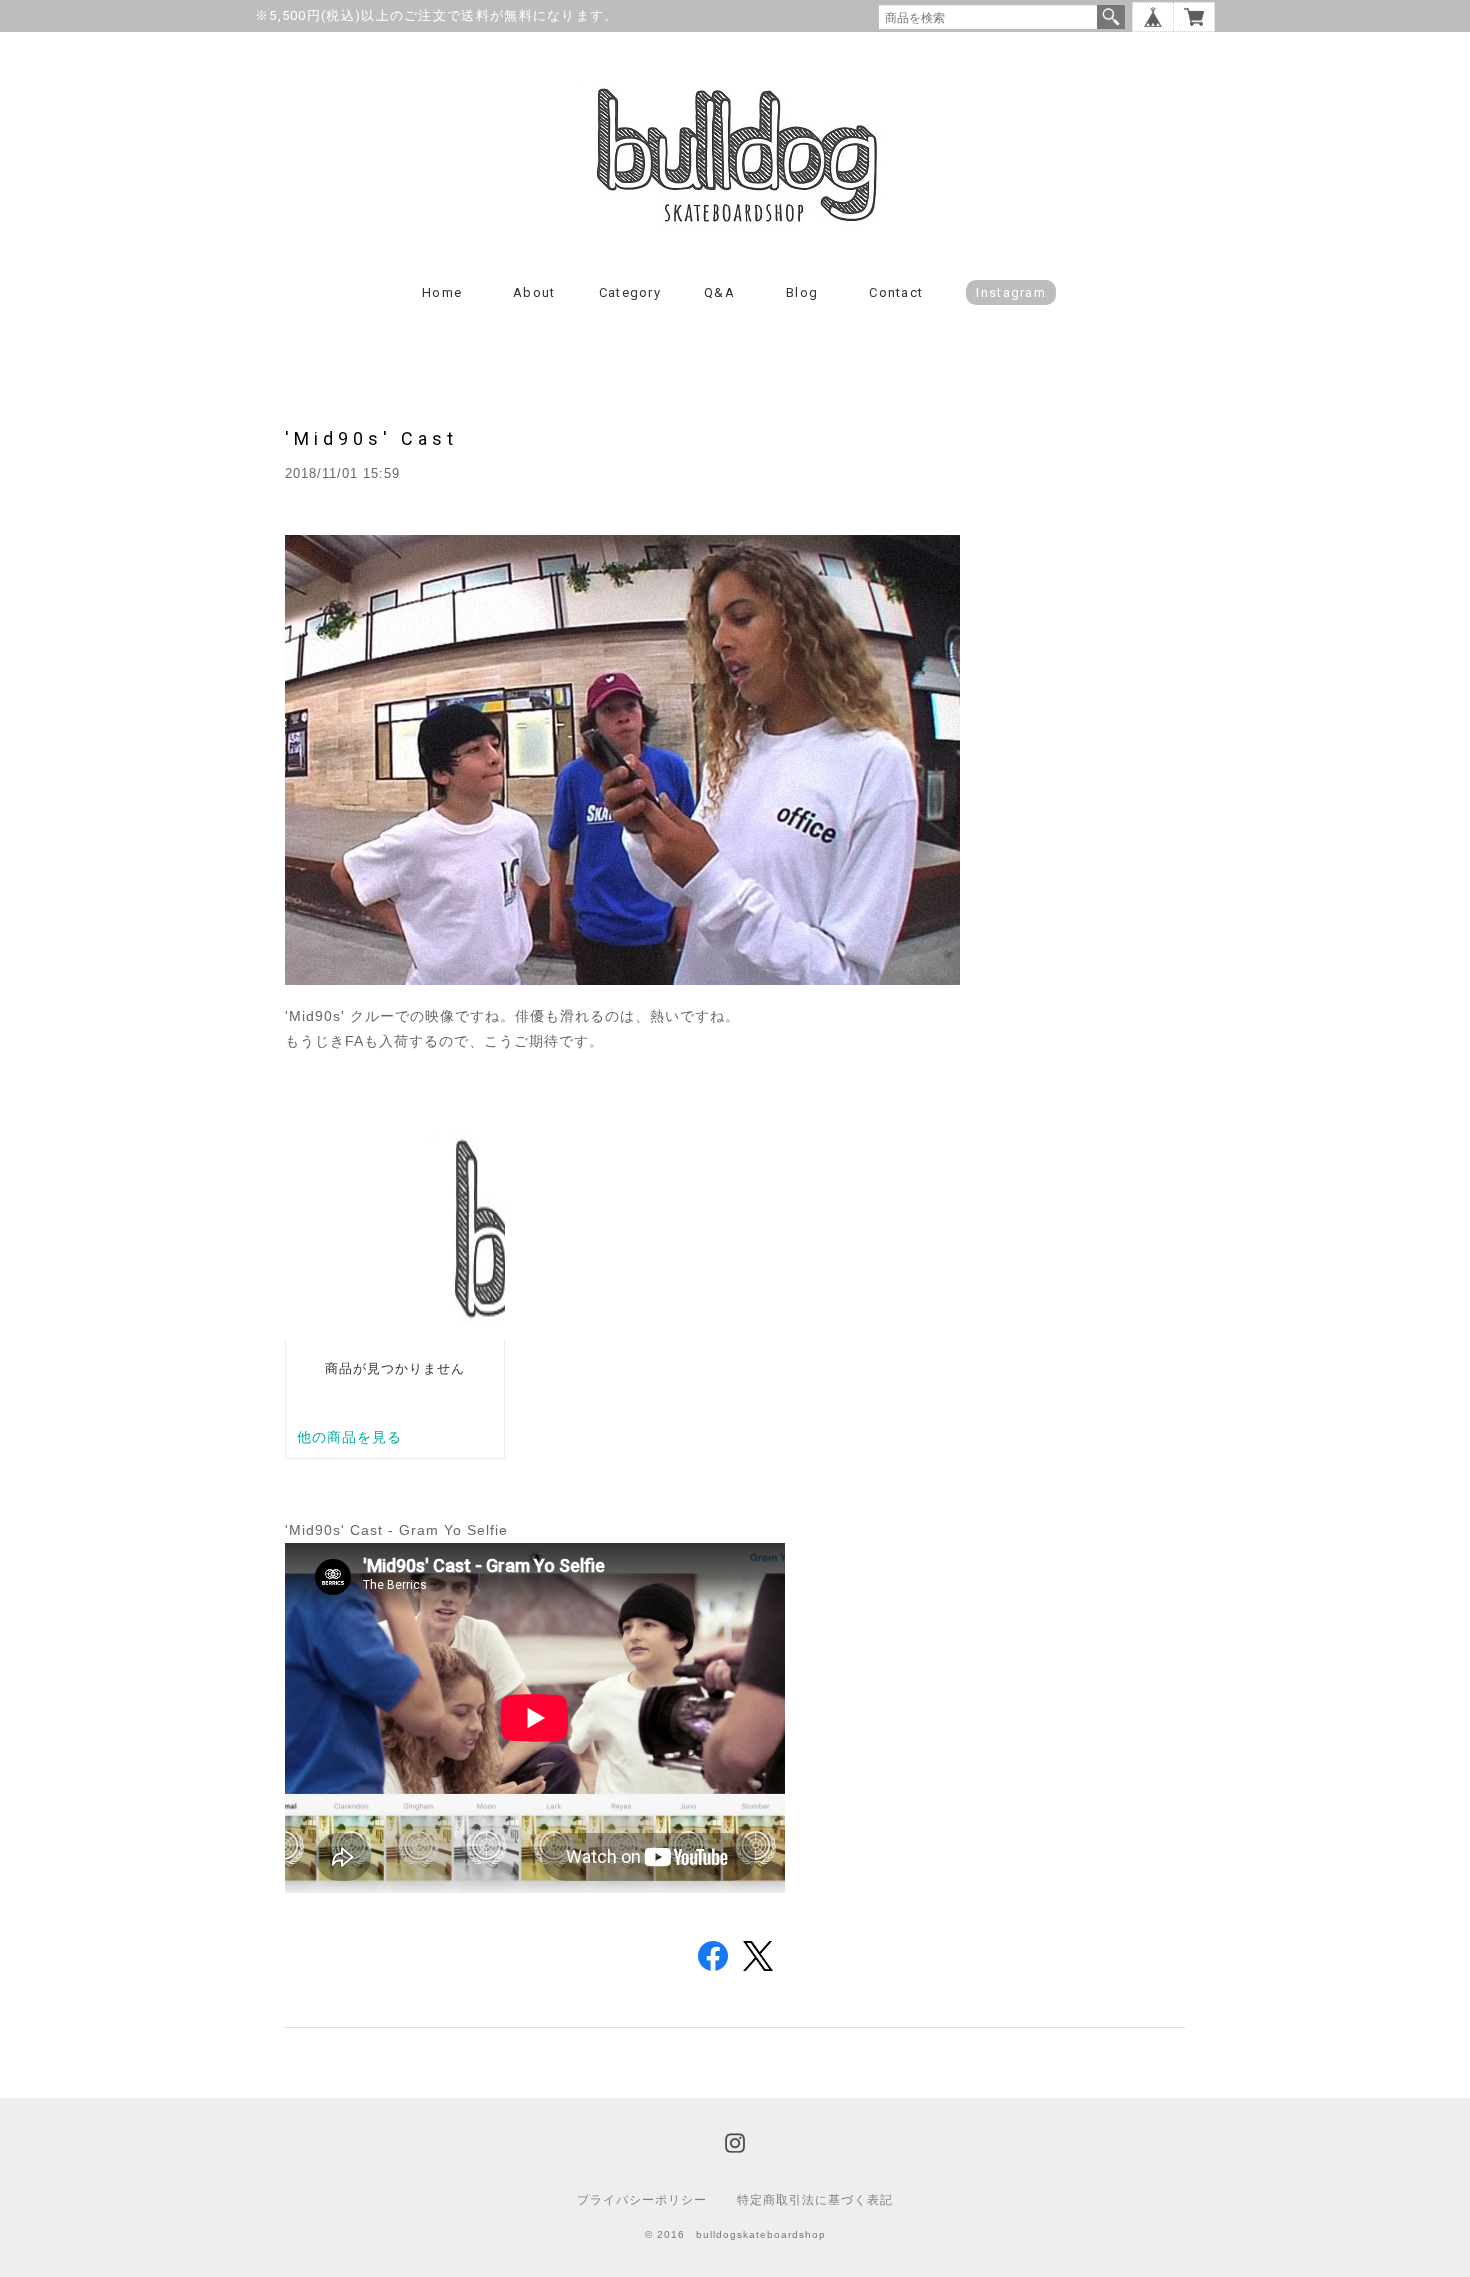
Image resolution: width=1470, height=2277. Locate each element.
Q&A (719, 292)
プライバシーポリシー (642, 2200)
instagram (1011, 292)
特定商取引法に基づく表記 (815, 2200)
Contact (896, 292)
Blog (802, 292)
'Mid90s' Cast (371, 438)
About (534, 292)
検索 (1111, 17)
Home (442, 292)
